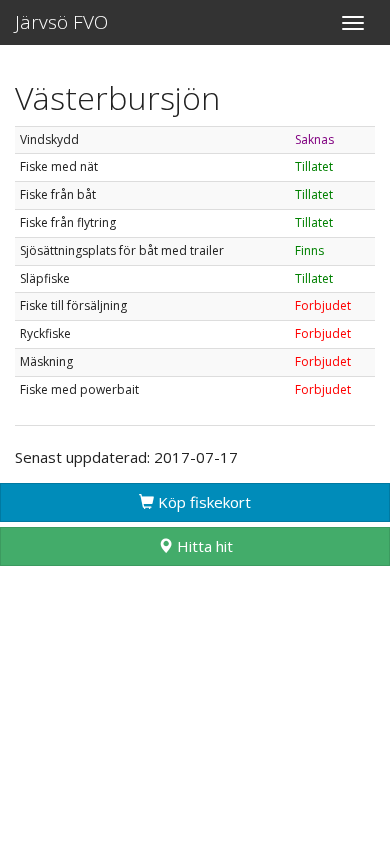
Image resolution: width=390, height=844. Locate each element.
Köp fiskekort (202, 502)
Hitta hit (203, 546)
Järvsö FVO (61, 22)
